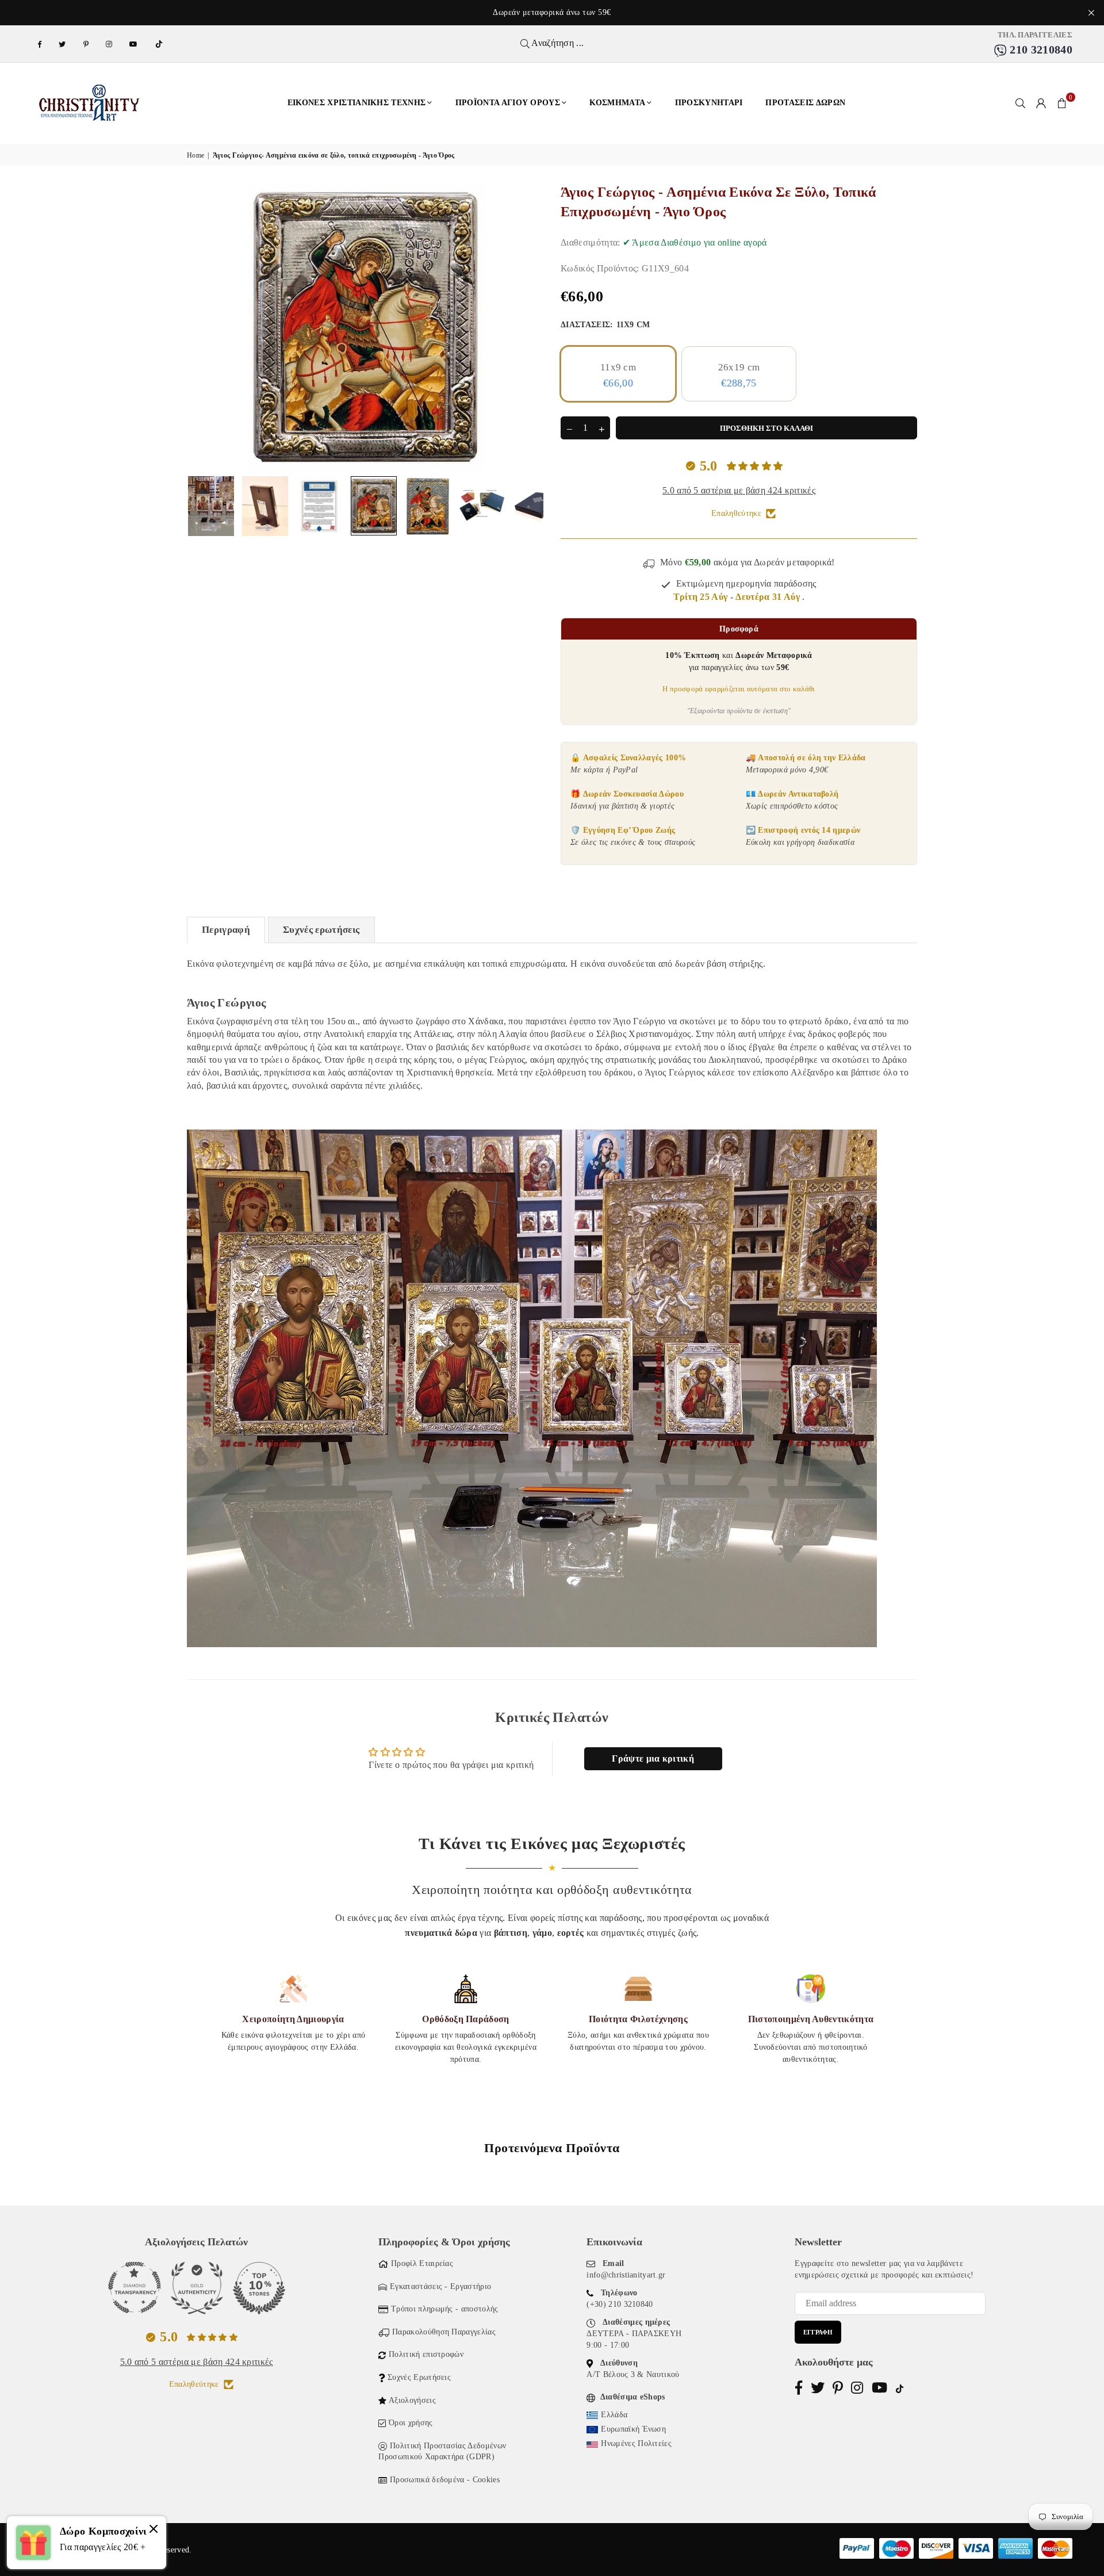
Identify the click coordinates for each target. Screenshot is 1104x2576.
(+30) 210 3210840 (620, 2304)
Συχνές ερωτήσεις (321, 930)
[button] (1062, 103)
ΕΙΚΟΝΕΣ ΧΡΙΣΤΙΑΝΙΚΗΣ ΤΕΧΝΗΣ (357, 103)
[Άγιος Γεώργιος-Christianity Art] (265, 506)
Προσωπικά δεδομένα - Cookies (445, 2480)
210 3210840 (1040, 49)
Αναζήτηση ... (557, 43)
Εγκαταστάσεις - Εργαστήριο (440, 2286)
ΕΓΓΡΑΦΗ (818, 2332)
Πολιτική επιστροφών (426, 2354)
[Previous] (203, 327)
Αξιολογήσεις (412, 2400)
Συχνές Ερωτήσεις (419, 2377)
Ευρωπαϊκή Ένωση (633, 2429)
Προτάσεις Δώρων (805, 103)
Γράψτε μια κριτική (653, 1758)
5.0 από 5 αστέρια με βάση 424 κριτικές (739, 490)
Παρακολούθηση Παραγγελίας (444, 2332)
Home (195, 155)
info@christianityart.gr (626, 2275)
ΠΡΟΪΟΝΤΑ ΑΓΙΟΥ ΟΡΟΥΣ (508, 103)
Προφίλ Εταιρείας (422, 2263)
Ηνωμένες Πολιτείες (636, 2443)
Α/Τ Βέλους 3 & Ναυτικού (633, 2374)
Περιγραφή (226, 930)
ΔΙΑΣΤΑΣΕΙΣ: (605, 325)
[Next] (528, 327)
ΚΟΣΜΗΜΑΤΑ (617, 103)
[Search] (1021, 103)
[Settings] (1041, 103)
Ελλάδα (614, 2415)
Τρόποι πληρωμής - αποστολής (445, 2309)
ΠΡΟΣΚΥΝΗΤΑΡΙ (709, 103)
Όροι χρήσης (411, 2423)
